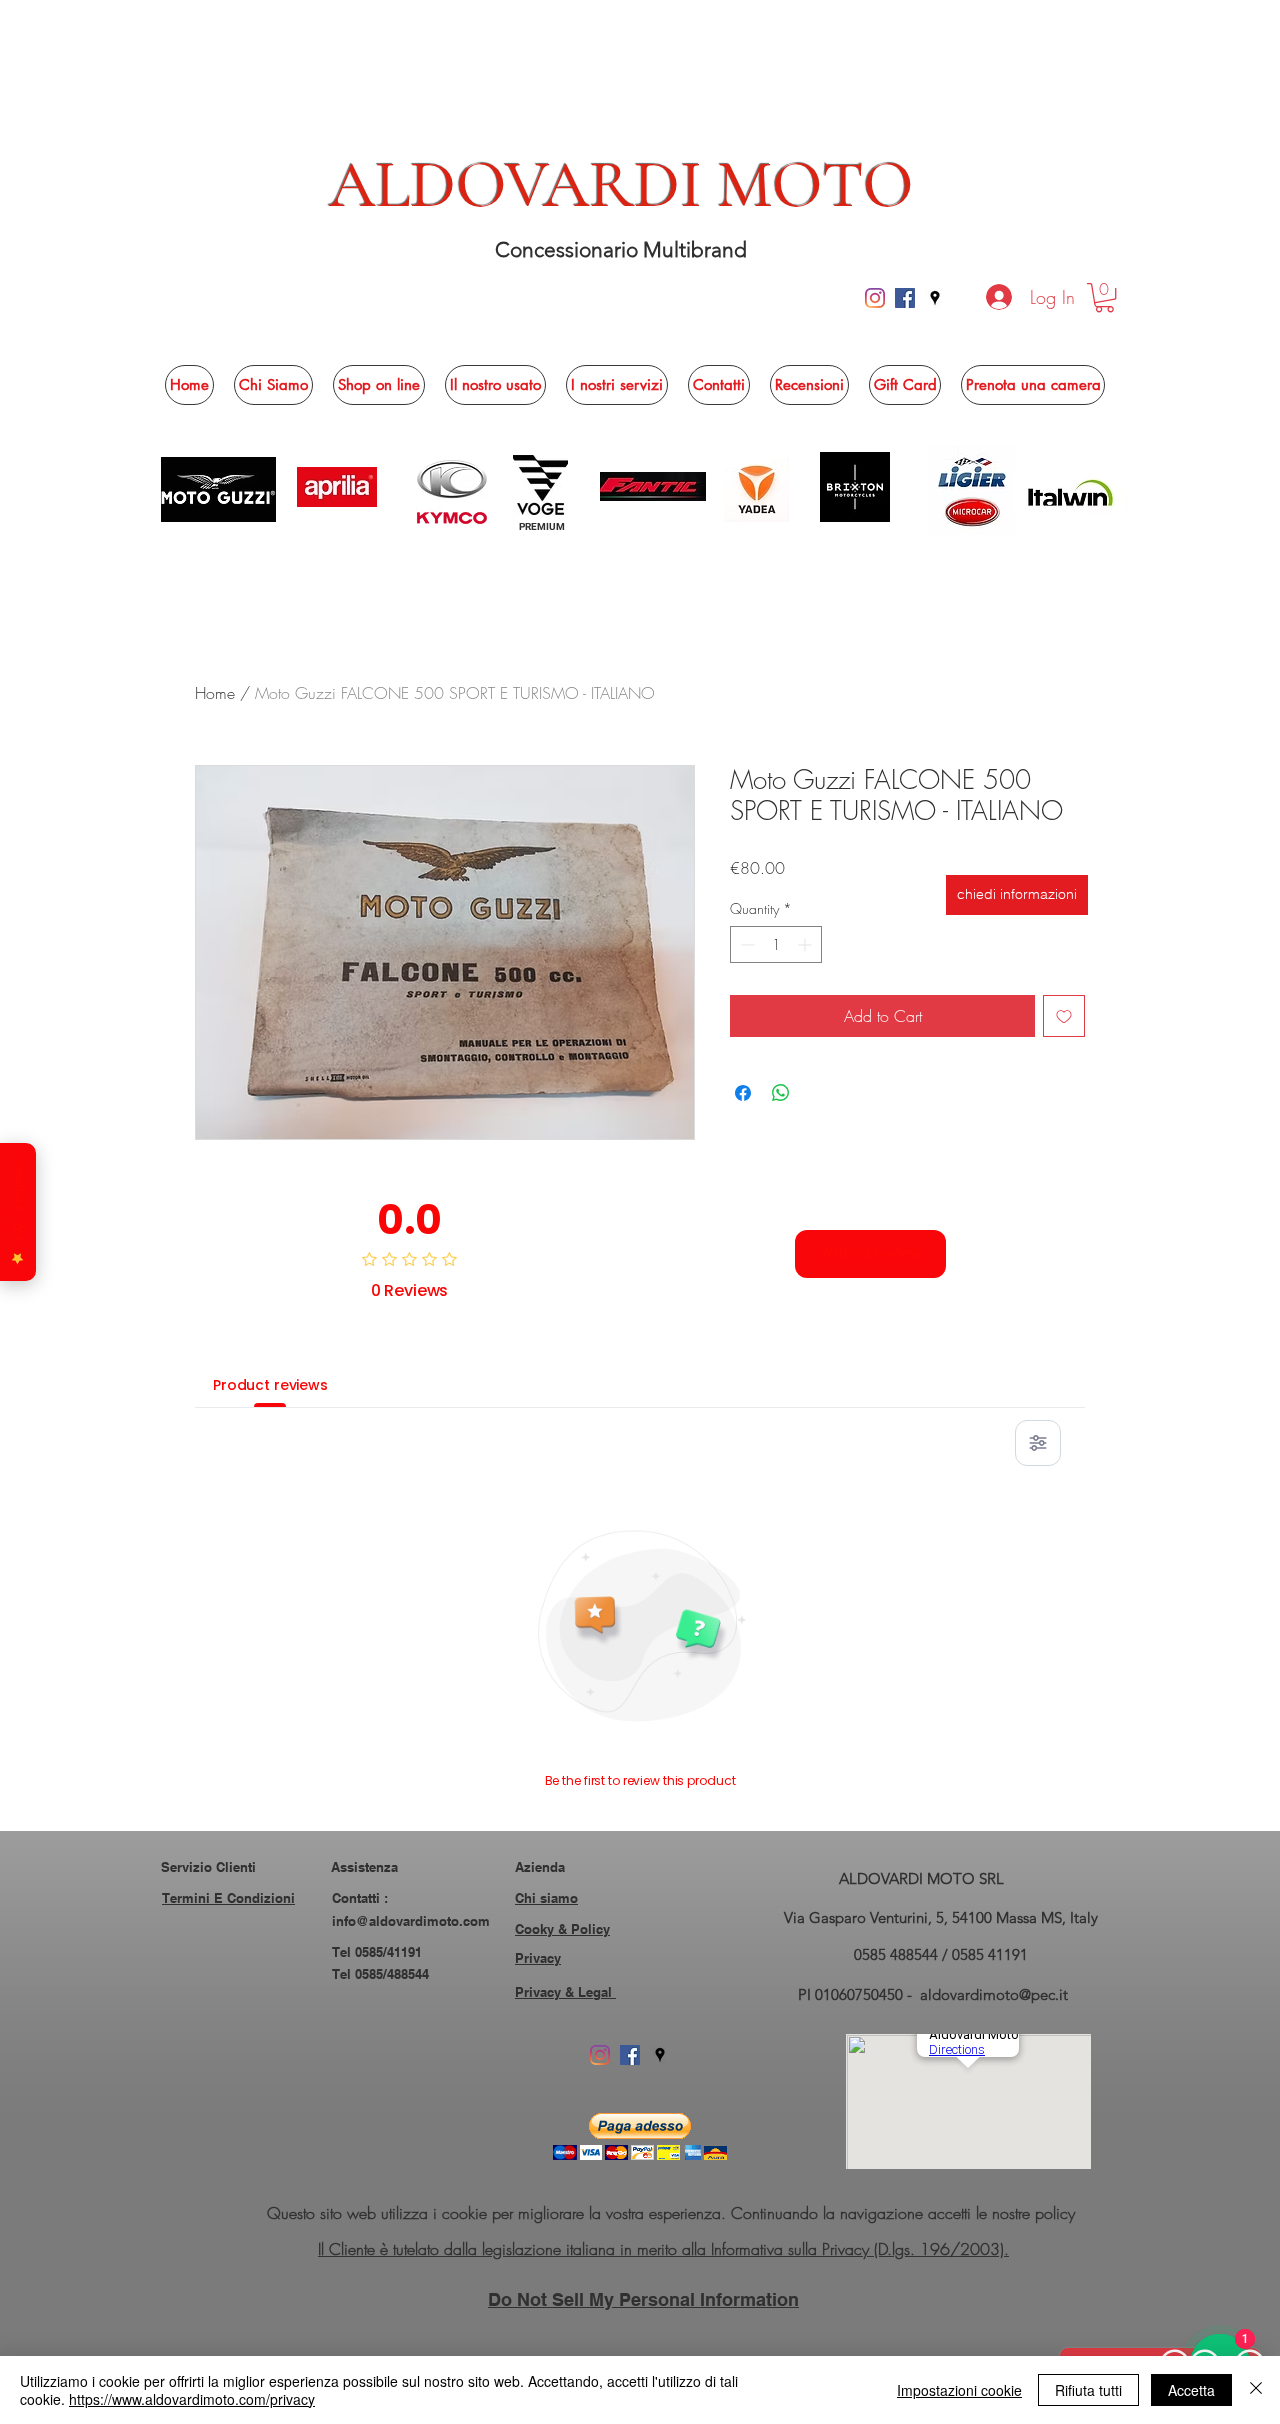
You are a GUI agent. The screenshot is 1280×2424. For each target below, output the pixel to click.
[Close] (1256, 2390)
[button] (1104, 297)
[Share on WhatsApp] (781, 1093)
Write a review (870, 1253)
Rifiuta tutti (1088, 2390)
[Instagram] (875, 298)
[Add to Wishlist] (1064, 1016)
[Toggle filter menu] (1038, 1443)
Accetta (1191, 2390)
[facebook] (905, 298)
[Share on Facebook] (743, 1093)
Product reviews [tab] (270, 1385)
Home (215, 693)
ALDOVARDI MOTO (621, 185)
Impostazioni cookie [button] (959, 2390)
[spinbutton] (776, 944)
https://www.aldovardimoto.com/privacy (192, 2399)
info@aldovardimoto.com (411, 1921)
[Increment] (806, 944)
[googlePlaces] (935, 298)
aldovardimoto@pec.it (994, 1994)
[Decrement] (745, 944)
